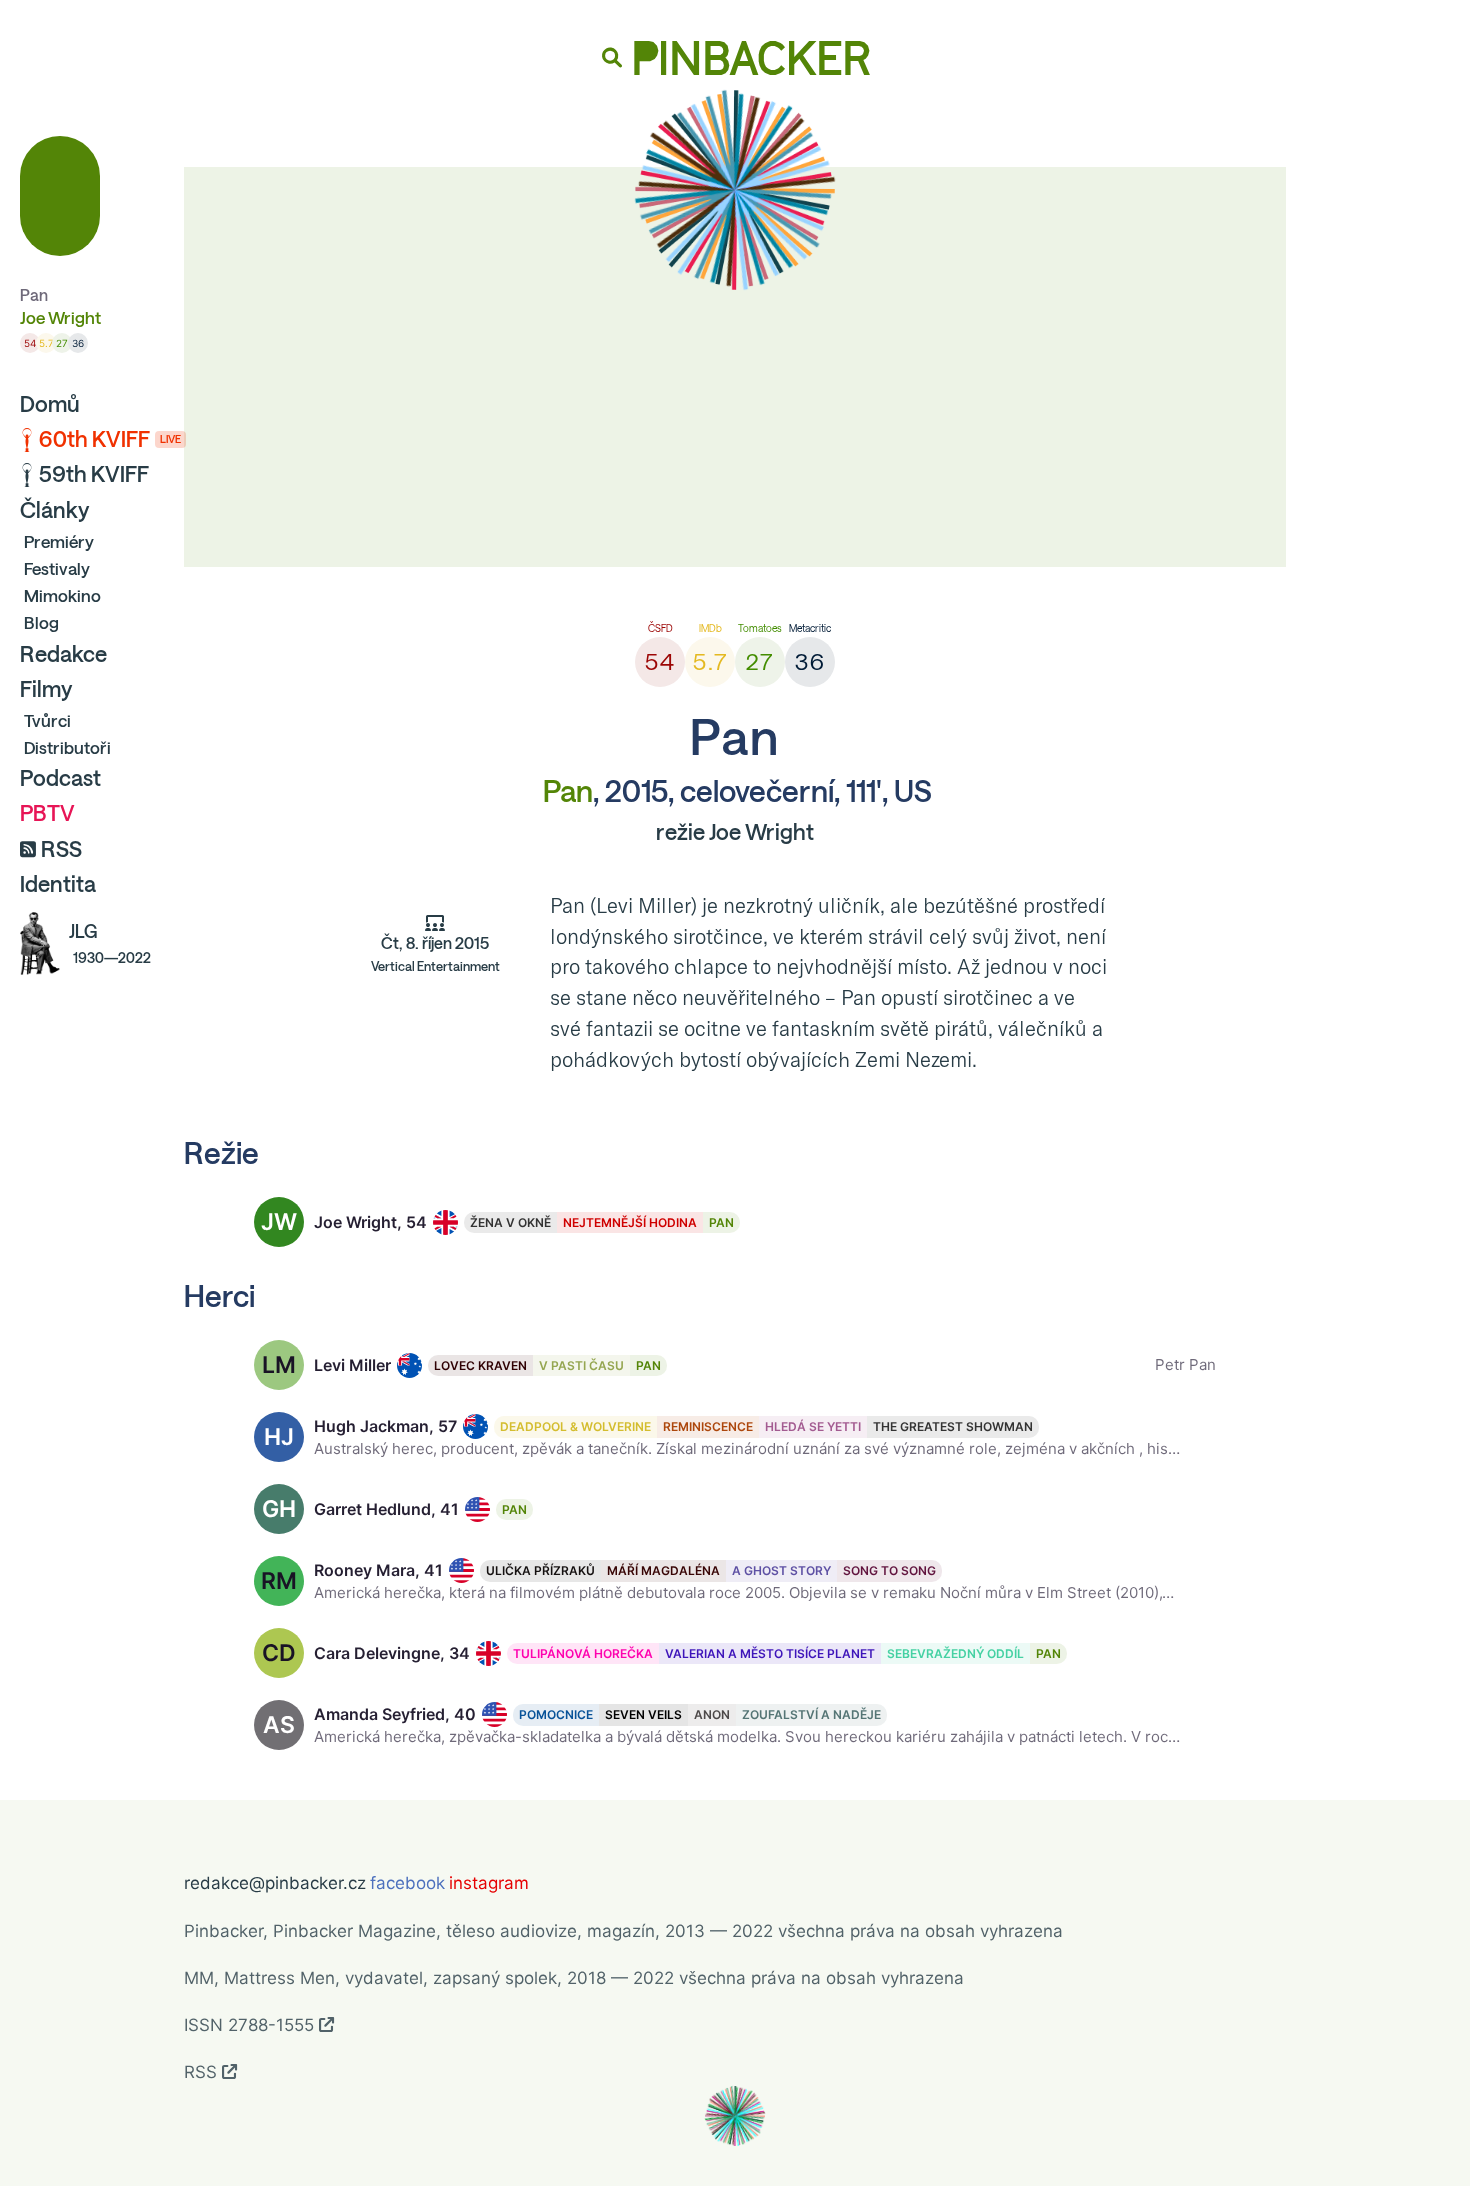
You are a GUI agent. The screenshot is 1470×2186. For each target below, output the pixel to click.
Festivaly (57, 568)
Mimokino (62, 595)
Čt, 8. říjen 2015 (435, 954)
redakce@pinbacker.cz (275, 1883)
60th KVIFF (110, 439)
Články (54, 510)
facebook (407, 1883)
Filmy (46, 689)
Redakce (63, 654)
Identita (58, 884)
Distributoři (67, 747)
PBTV (47, 813)
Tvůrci (47, 720)
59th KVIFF (94, 474)
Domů (50, 404)
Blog (41, 622)
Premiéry (59, 541)
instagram (489, 1883)
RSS (61, 849)
